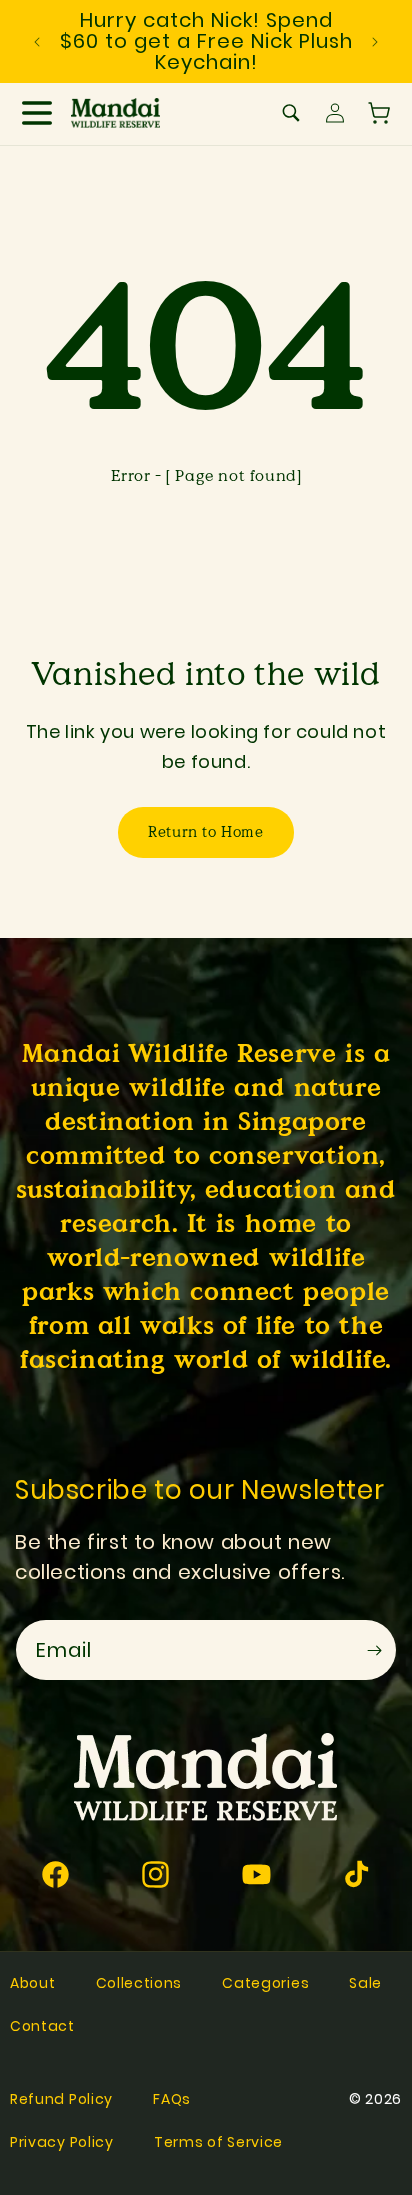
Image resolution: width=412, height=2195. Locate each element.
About (33, 1983)
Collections (139, 1983)
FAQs (172, 2099)
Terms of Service (218, 2142)
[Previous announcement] (37, 42)
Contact (42, 2026)
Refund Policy (61, 2099)
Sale (365, 1983)
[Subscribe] (374, 1650)
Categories (265, 1983)
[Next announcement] (375, 42)
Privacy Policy (62, 2142)
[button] (37, 113)
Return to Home (205, 832)
